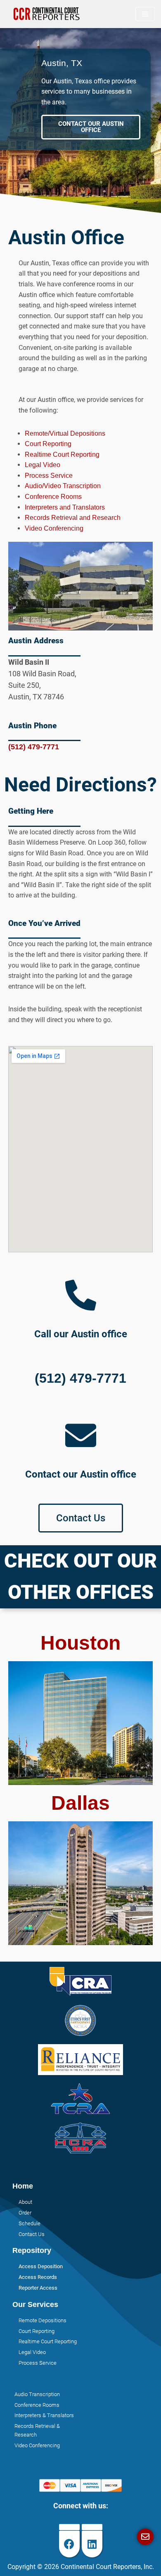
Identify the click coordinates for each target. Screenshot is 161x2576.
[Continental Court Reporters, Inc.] (47, 14)
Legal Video (43, 465)
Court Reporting (48, 444)
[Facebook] (69, 2544)
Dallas (80, 1803)
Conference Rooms (53, 497)
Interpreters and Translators (65, 507)
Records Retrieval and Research (73, 518)
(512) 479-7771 (34, 747)
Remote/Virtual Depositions (65, 433)
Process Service (49, 476)
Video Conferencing (54, 528)
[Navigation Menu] (145, 14)
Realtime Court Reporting (62, 455)
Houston (80, 1643)
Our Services (35, 2304)
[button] (91, 127)
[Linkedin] (92, 2544)
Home (23, 2186)
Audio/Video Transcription (63, 486)
